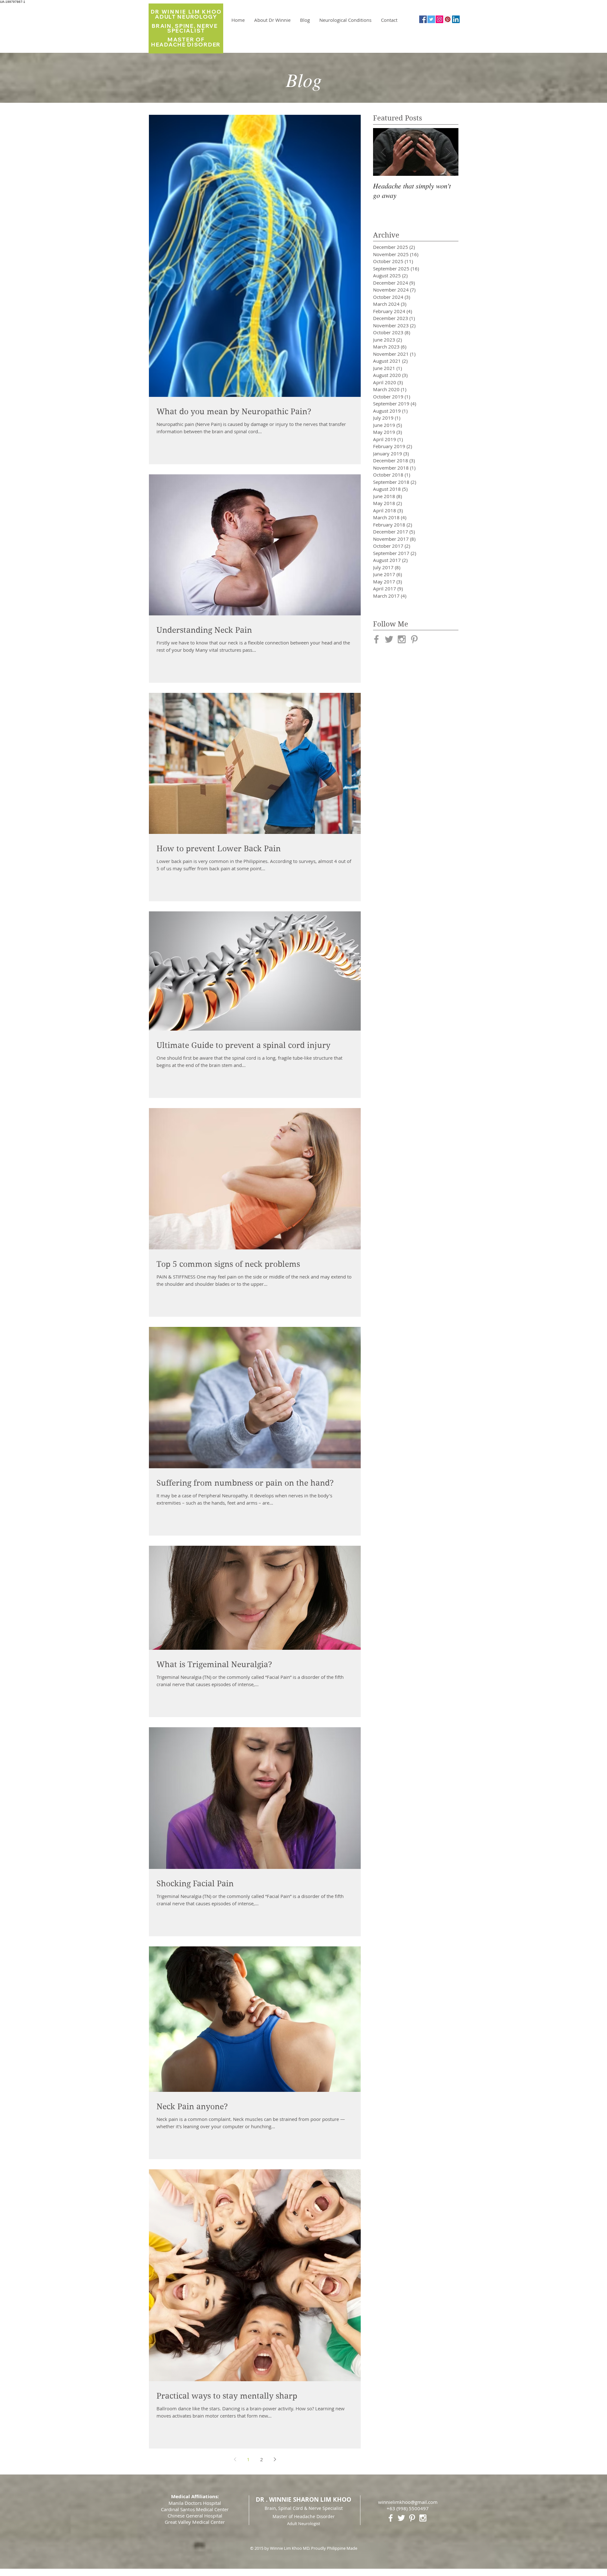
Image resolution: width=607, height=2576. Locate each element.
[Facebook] (423, 19)
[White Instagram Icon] (423, 2518)
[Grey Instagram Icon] (402, 639)
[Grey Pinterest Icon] (414, 639)
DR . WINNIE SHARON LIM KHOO (303, 2499)
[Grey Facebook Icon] (376, 639)
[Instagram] (439, 19)
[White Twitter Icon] (401, 2518)
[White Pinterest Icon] (412, 2518)
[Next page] (275, 2459)
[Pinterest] (448, 19)
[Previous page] (235, 2459)
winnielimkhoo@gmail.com (408, 2502)
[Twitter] (431, 19)
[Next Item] (448, 152)
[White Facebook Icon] (391, 2518)
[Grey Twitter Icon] (389, 639)
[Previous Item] (383, 152)
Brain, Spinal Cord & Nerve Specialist (304, 2508)
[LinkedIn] (456, 19)
